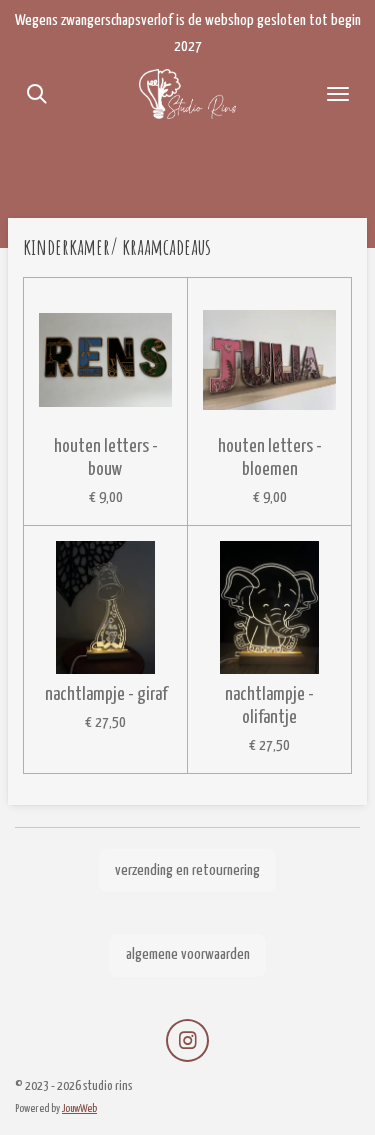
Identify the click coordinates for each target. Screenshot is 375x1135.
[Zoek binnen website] (37, 94)
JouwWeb (79, 1108)
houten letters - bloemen (270, 458)
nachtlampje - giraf (106, 695)
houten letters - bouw (106, 458)
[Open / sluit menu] (338, 94)
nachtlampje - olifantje (269, 706)
